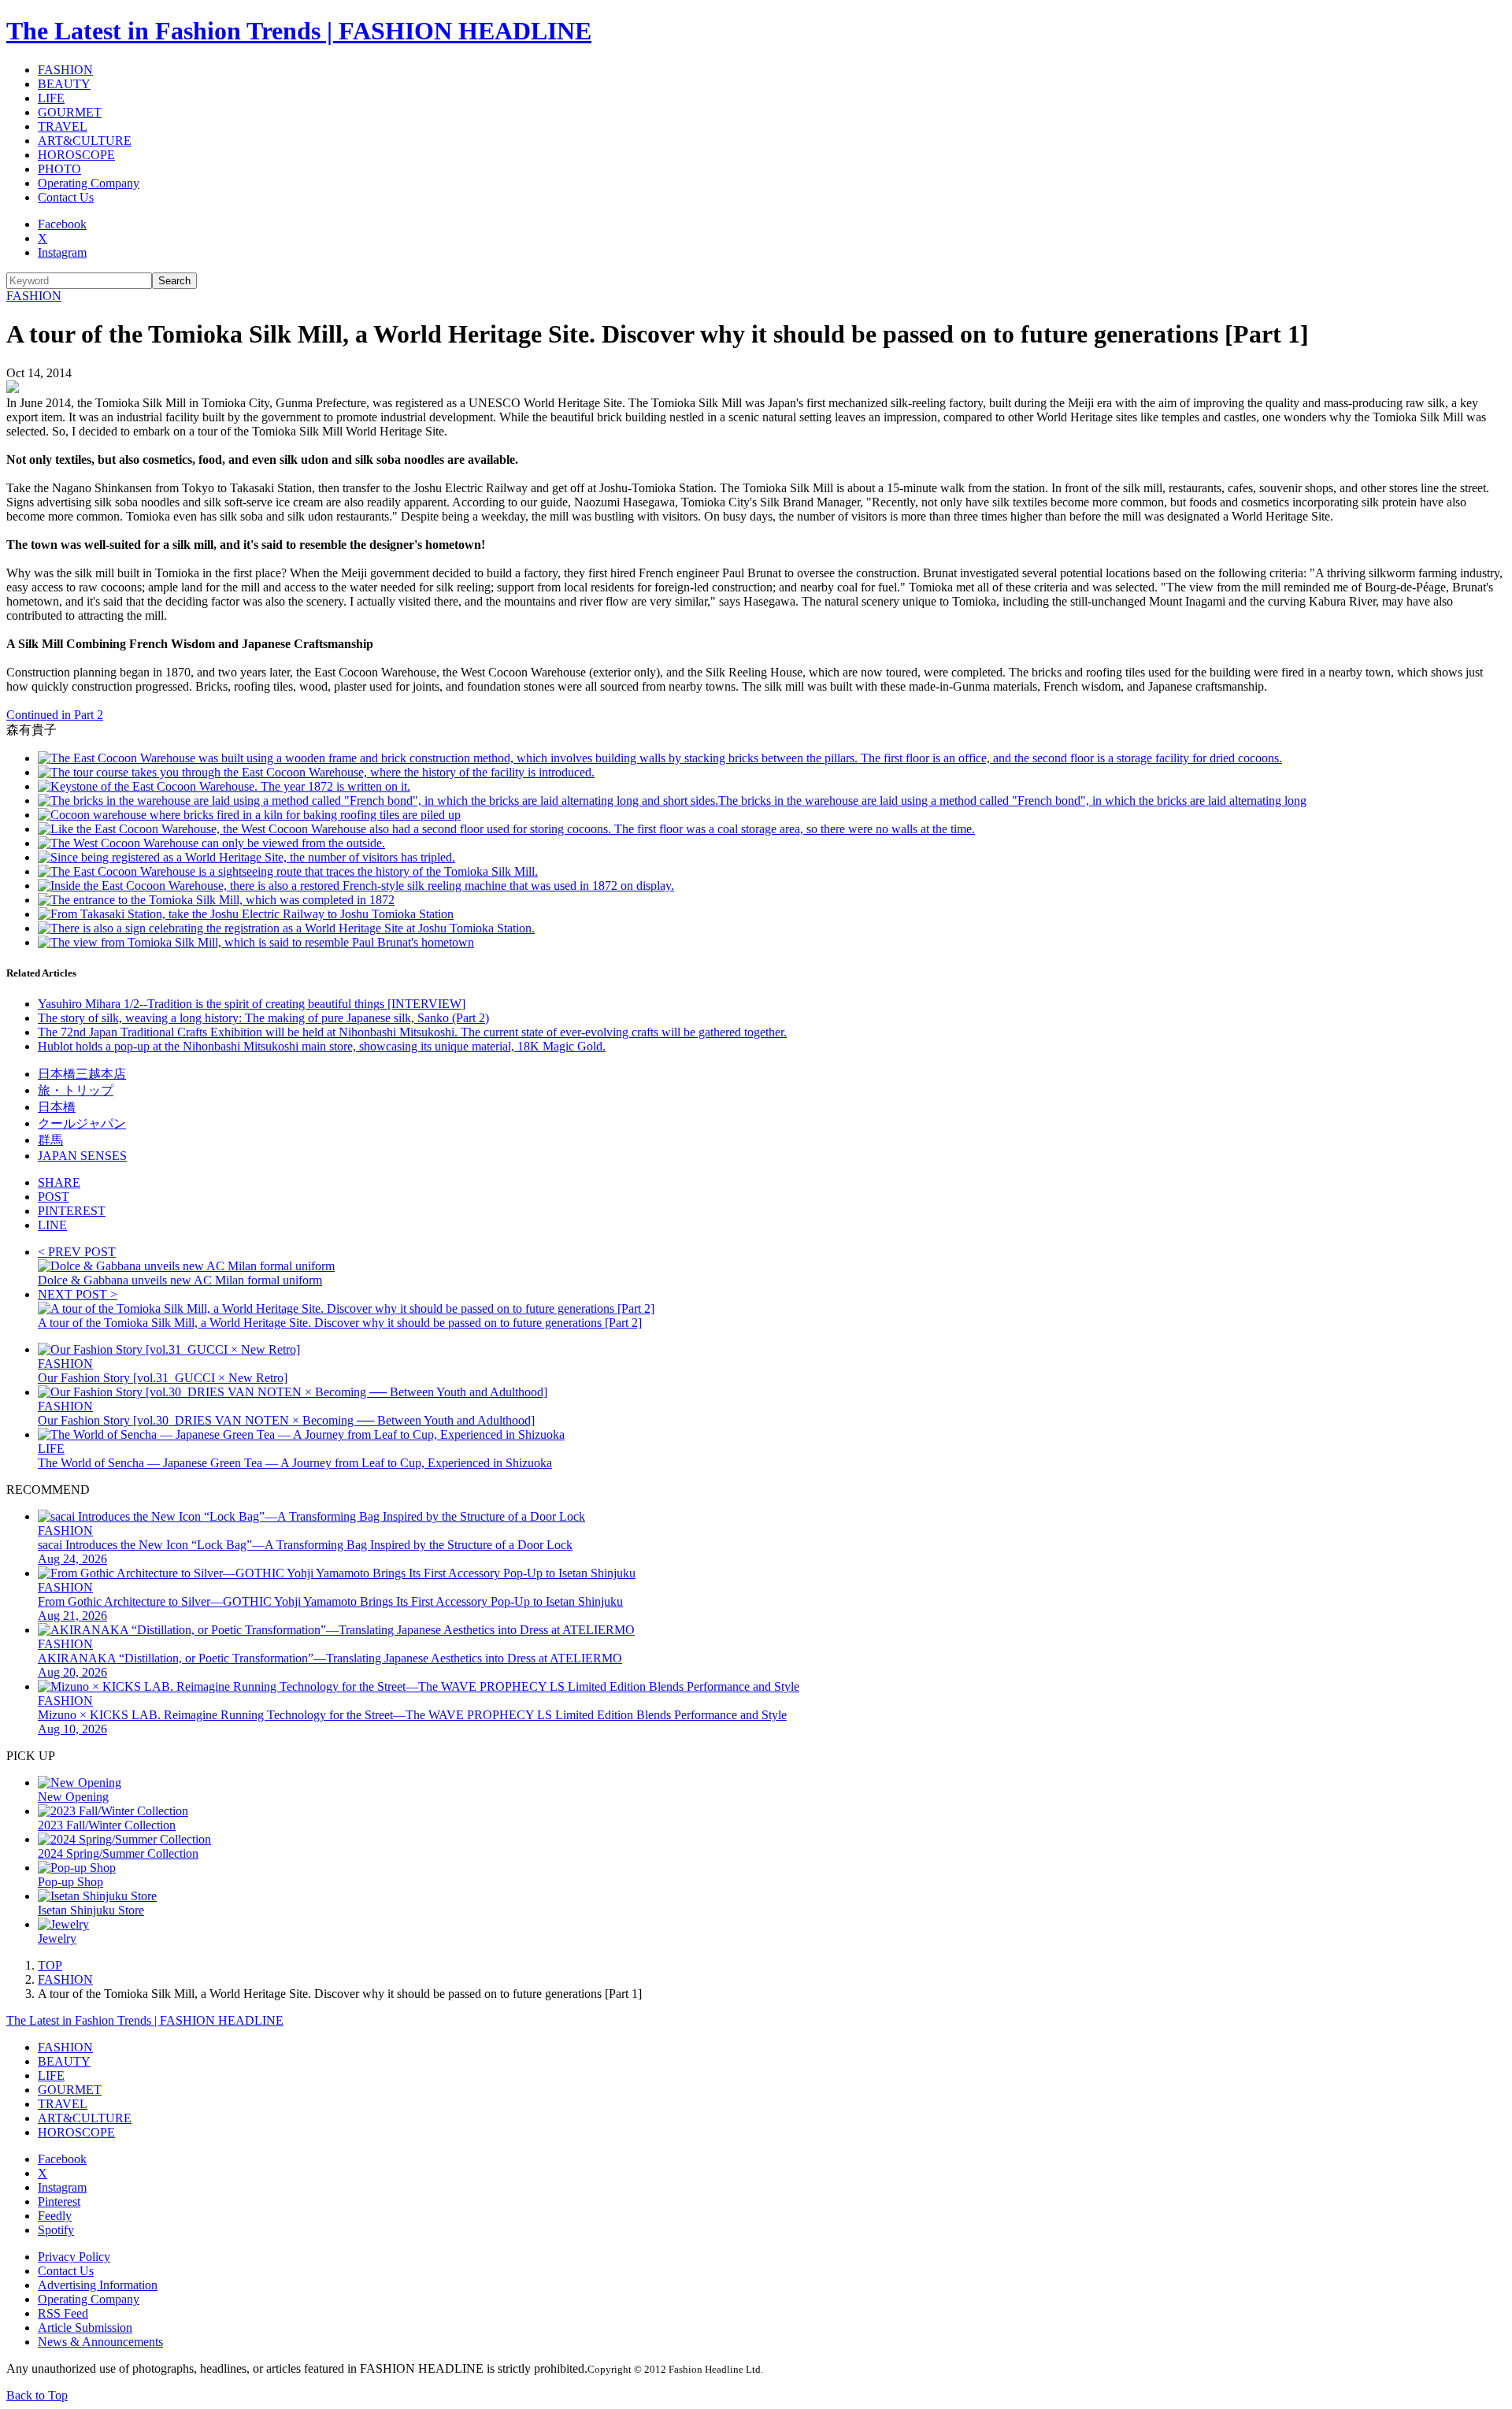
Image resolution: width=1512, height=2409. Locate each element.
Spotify (56, 2230)
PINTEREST (72, 1211)
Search (174, 281)
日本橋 (57, 1107)
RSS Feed (63, 2313)
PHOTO (59, 169)
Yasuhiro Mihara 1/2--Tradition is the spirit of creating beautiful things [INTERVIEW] (252, 1004)
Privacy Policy (74, 2257)
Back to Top (37, 2395)
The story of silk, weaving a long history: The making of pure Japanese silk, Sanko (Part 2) (263, 1018)
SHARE (59, 1182)
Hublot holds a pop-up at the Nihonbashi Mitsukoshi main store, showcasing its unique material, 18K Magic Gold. (322, 1046)
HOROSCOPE (76, 155)
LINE (52, 1225)
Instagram (62, 252)
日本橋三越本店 (82, 1074)
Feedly (55, 2216)
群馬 (50, 1140)
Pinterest (59, 2201)
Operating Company (89, 183)
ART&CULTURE (85, 141)
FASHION (65, 70)
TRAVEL (63, 126)
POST (54, 1197)
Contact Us (66, 197)
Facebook (62, 224)
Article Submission (85, 2327)
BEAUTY (64, 84)
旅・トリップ (76, 1090)
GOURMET (70, 112)
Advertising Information (98, 2285)
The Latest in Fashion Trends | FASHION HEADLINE (299, 31)
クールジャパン (82, 1123)
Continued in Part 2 (55, 715)
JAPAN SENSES (82, 1156)
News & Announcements (100, 2342)
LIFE (51, 98)
